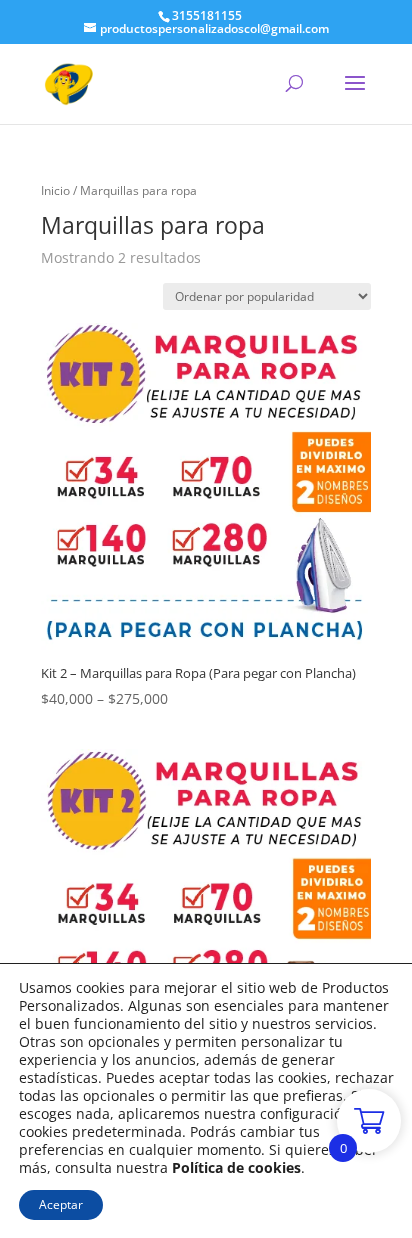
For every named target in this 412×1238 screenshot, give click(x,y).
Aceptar (61, 1204)
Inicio (55, 190)
